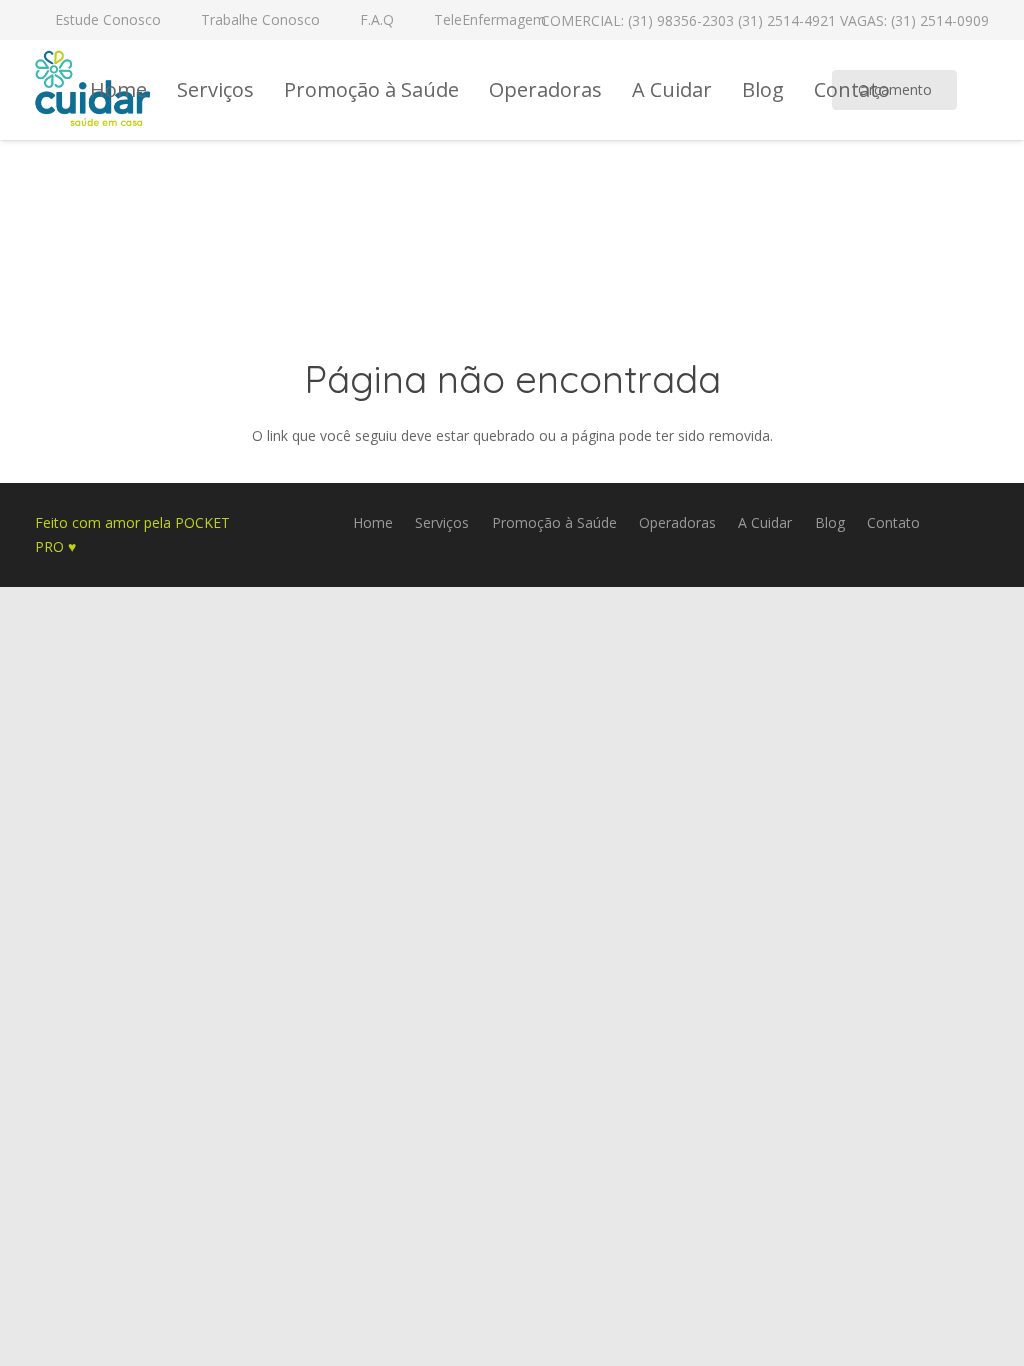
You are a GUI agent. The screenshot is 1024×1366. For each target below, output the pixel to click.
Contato (893, 522)
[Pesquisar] (992, 89)
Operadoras (677, 522)
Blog (830, 522)
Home (373, 522)
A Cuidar (765, 522)
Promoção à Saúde (554, 522)
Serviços (442, 522)
